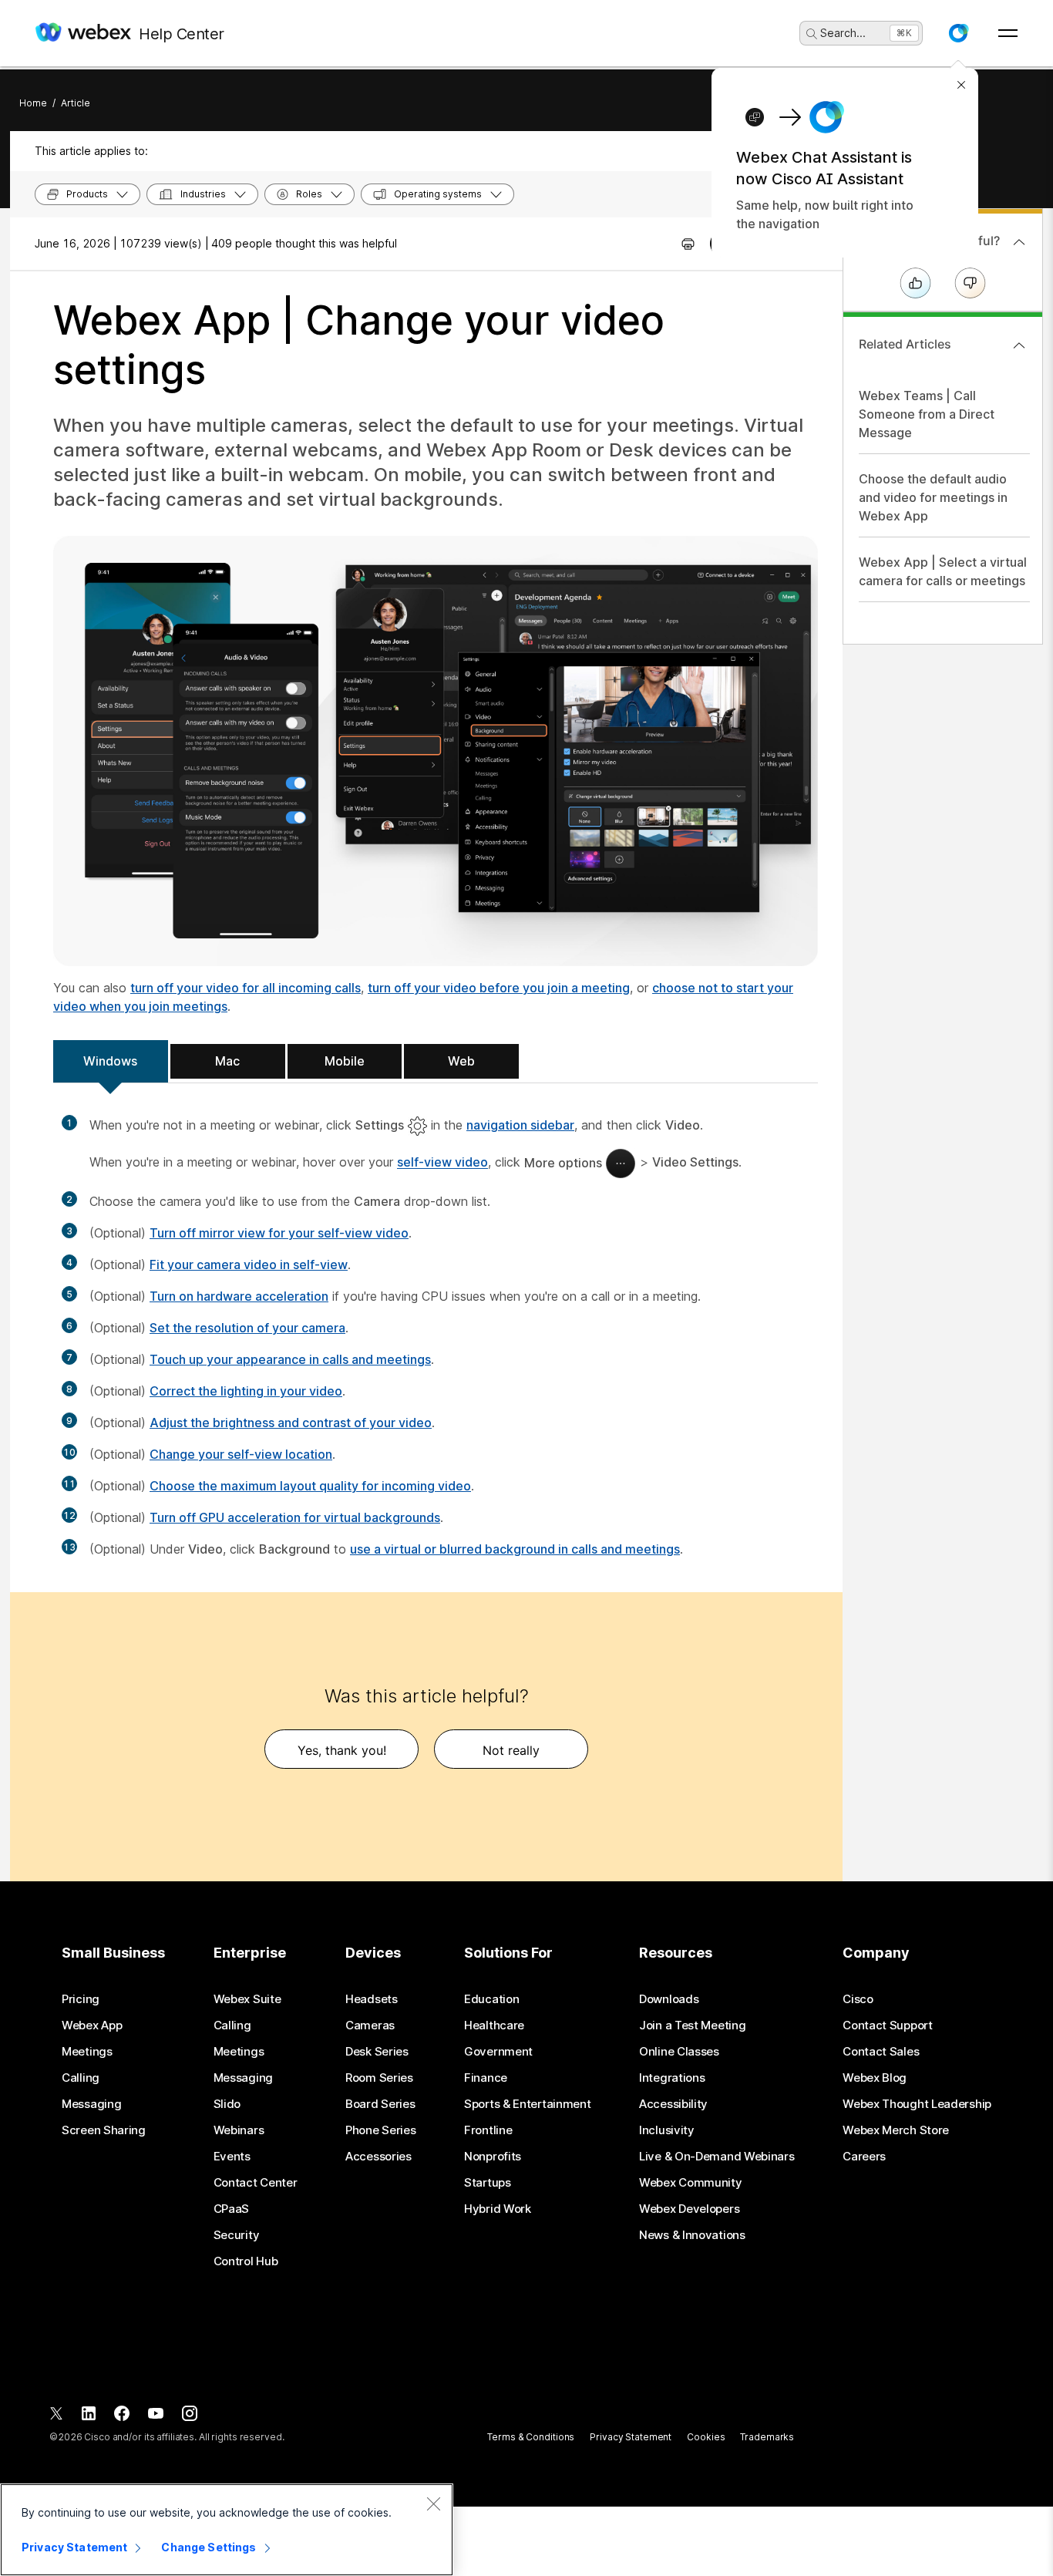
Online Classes (679, 2052)
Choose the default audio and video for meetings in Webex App (933, 497)
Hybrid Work (498, 2209)
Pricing (81, 1999)
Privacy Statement (631, 2437)
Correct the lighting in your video (246, 1391)
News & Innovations (692, 2235)
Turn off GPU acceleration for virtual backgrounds (295, 1517)
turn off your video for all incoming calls (246, 988)
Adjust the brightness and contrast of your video (291, 1423)
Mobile (345, 1061)
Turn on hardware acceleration (239, 1296)
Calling (81, 2078)
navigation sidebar (520, 1125)
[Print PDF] (688, 244)
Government (498, 2052)
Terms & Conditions (531, 2437)
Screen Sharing (104, 2130)
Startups (488, 2183)
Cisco (858, 1999)
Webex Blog (875, 2078)
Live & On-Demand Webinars (717, 2157)
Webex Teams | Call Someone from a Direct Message (927, 414)
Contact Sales (881, 2052)
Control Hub (246, 2261)
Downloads (669, 1999)
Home (33, 103)
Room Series (379, 2078)
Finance (486, 2078)
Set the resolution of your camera (247, 1328)
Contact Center (256, 2183)
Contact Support (888, 2025)
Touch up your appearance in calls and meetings (290, 1359)
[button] (958, 33)
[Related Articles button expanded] (1019, 345)
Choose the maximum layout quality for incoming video (310, 1486)
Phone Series (380, 2130)
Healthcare (494, 2025)
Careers (864, 2157)
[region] (227, 2530)
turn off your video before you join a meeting (499, 988)
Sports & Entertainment (527, 2104)
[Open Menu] (1008, 33)
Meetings (87, 2052)
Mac (227, 1061)
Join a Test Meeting (692, 2025)
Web (461, 1061)
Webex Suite (247, 1999)
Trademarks (767, 2437)
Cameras (370, 2025)
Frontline (488, 2130)
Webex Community (691, 2183)
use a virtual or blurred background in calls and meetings (515, 1549)
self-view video (442, 1163)
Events (232, 2157)
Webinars (239, 2130)
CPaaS (232, 2209)
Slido (227, 2104)
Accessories (378, 2157)
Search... (843, 33)
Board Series (380, 2104)
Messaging (91, 2104)
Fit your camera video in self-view (249, 1264)
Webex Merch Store (896, 2130)
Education (491, 1999)
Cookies (706, 2437)
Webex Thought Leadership (917, 2104)
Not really (511, 1750)
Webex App (92, 2025)
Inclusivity (667, 2130)
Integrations (672, 2078)
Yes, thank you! (342, 1750)
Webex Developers (689, 2209)
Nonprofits (493, 2157)
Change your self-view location (241, 1454)
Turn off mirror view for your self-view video (279, 1233)
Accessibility (673, 2104)
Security (237, 2235)
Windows (110, 1061)
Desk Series (377, 2052)
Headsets (372, 1999)
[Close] (433, 2504)
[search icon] (812, 34)
